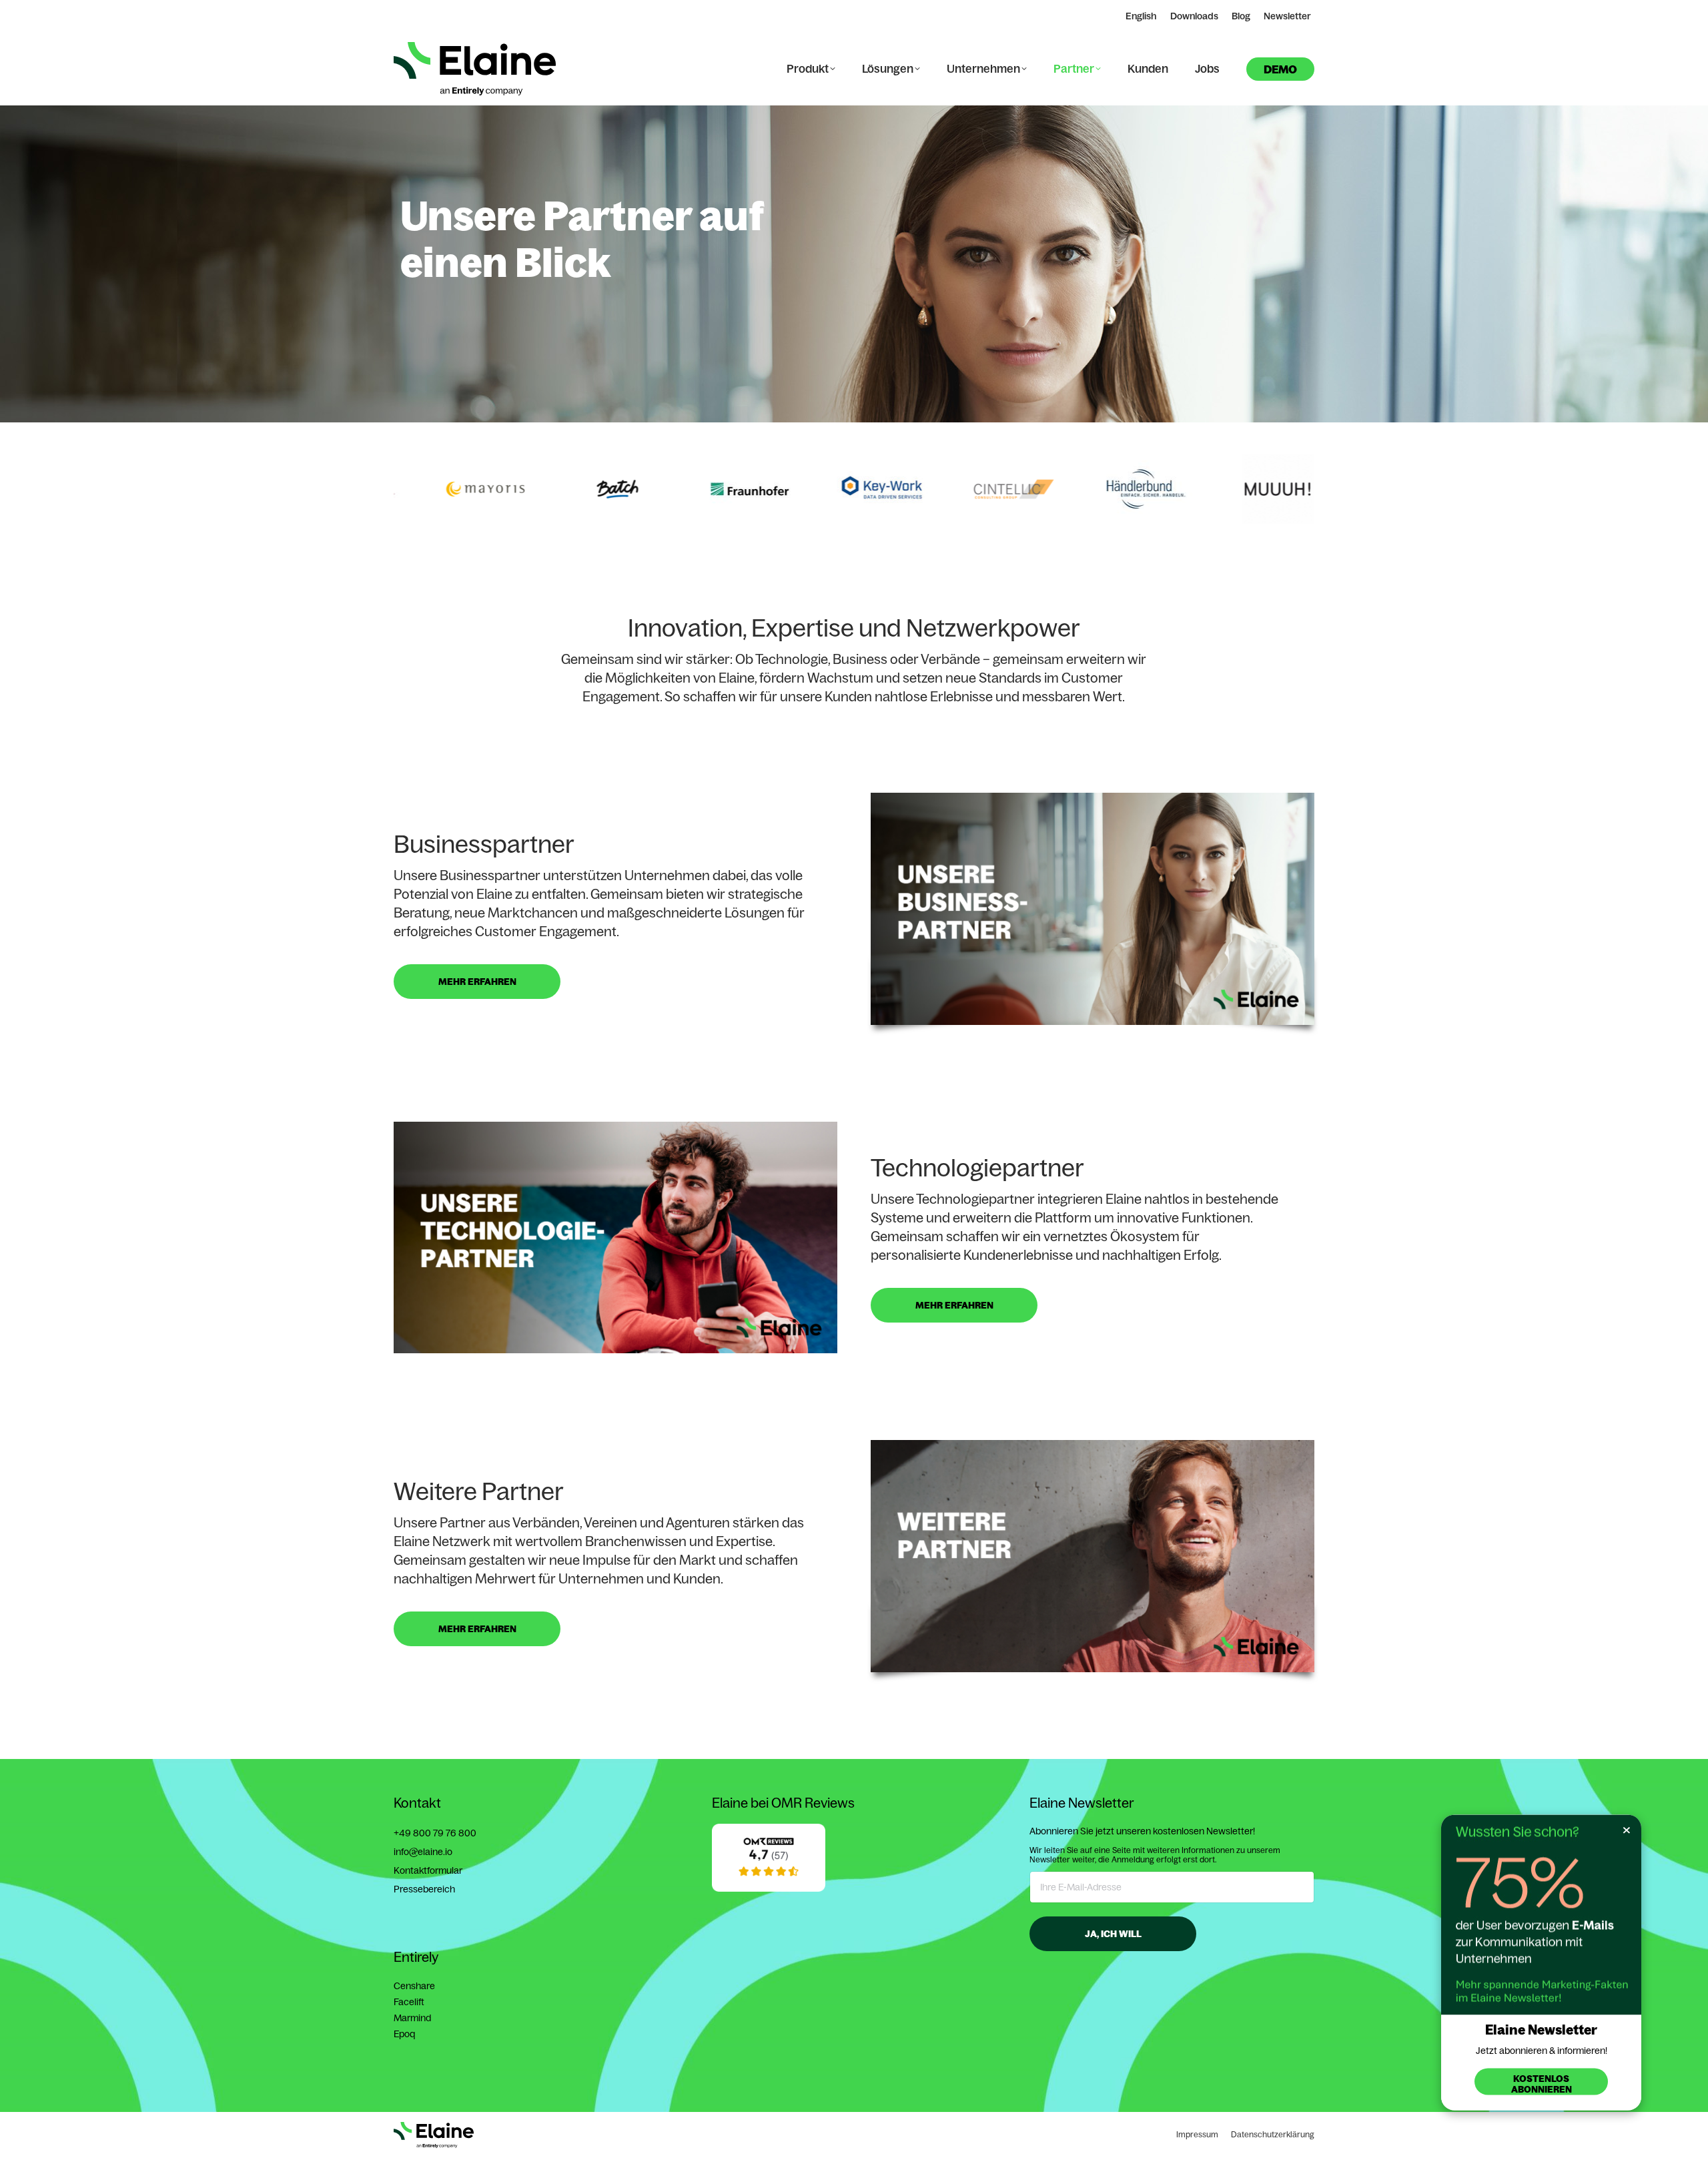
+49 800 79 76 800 (435, 1833)
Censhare (414, 1986)
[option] (446, 489)
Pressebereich (424, 1889)
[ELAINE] (769, 1888)
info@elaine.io (423, 1852)
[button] (390, 489)
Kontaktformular (428, 1870)
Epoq (404, 2034)
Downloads (1194, 16)
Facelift (409, 2002)
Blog (1241, 16)
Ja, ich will (1113, 1934)
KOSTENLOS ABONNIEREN (1542, 2084)
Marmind (412, 2018)
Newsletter (1287, 16)
